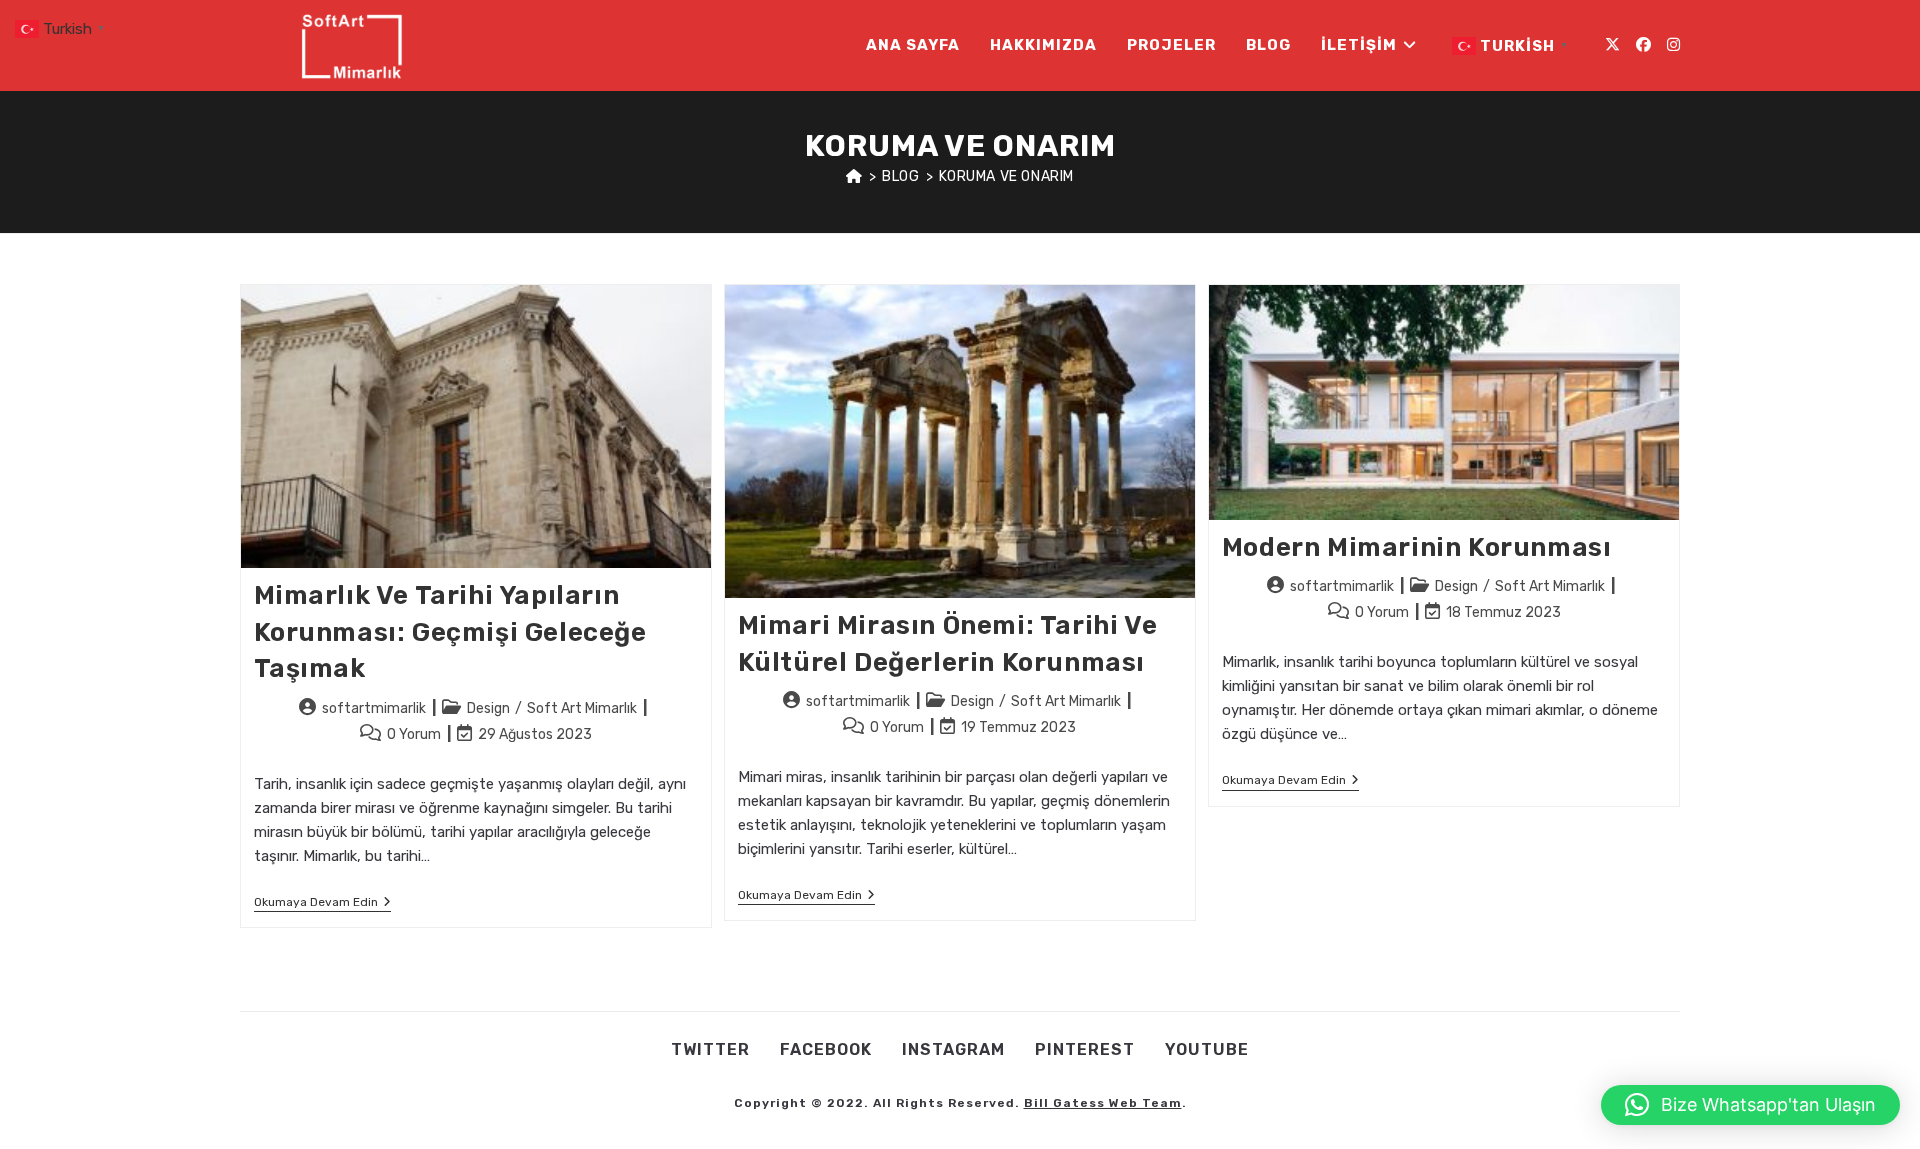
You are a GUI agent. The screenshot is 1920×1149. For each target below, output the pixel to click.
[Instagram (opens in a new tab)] (1673, 45)
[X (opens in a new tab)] (1612, 45)
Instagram (953, 1049)
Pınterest (1085, 1049)
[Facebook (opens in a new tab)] (1643, 45)
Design (488, 708)
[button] (1750, 1105)
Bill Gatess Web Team (1103, 1103)
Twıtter (710, 1049)
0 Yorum (414, 734)
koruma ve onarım (1006, 176)
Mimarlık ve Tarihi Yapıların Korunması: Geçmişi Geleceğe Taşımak (450, 632)
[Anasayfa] (854, 176)
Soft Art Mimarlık (582, 708)
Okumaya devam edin (322, 903)
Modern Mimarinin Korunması (1417, 547)
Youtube (1207, 1049)
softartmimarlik (374, 708)
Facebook (826, 1049)
